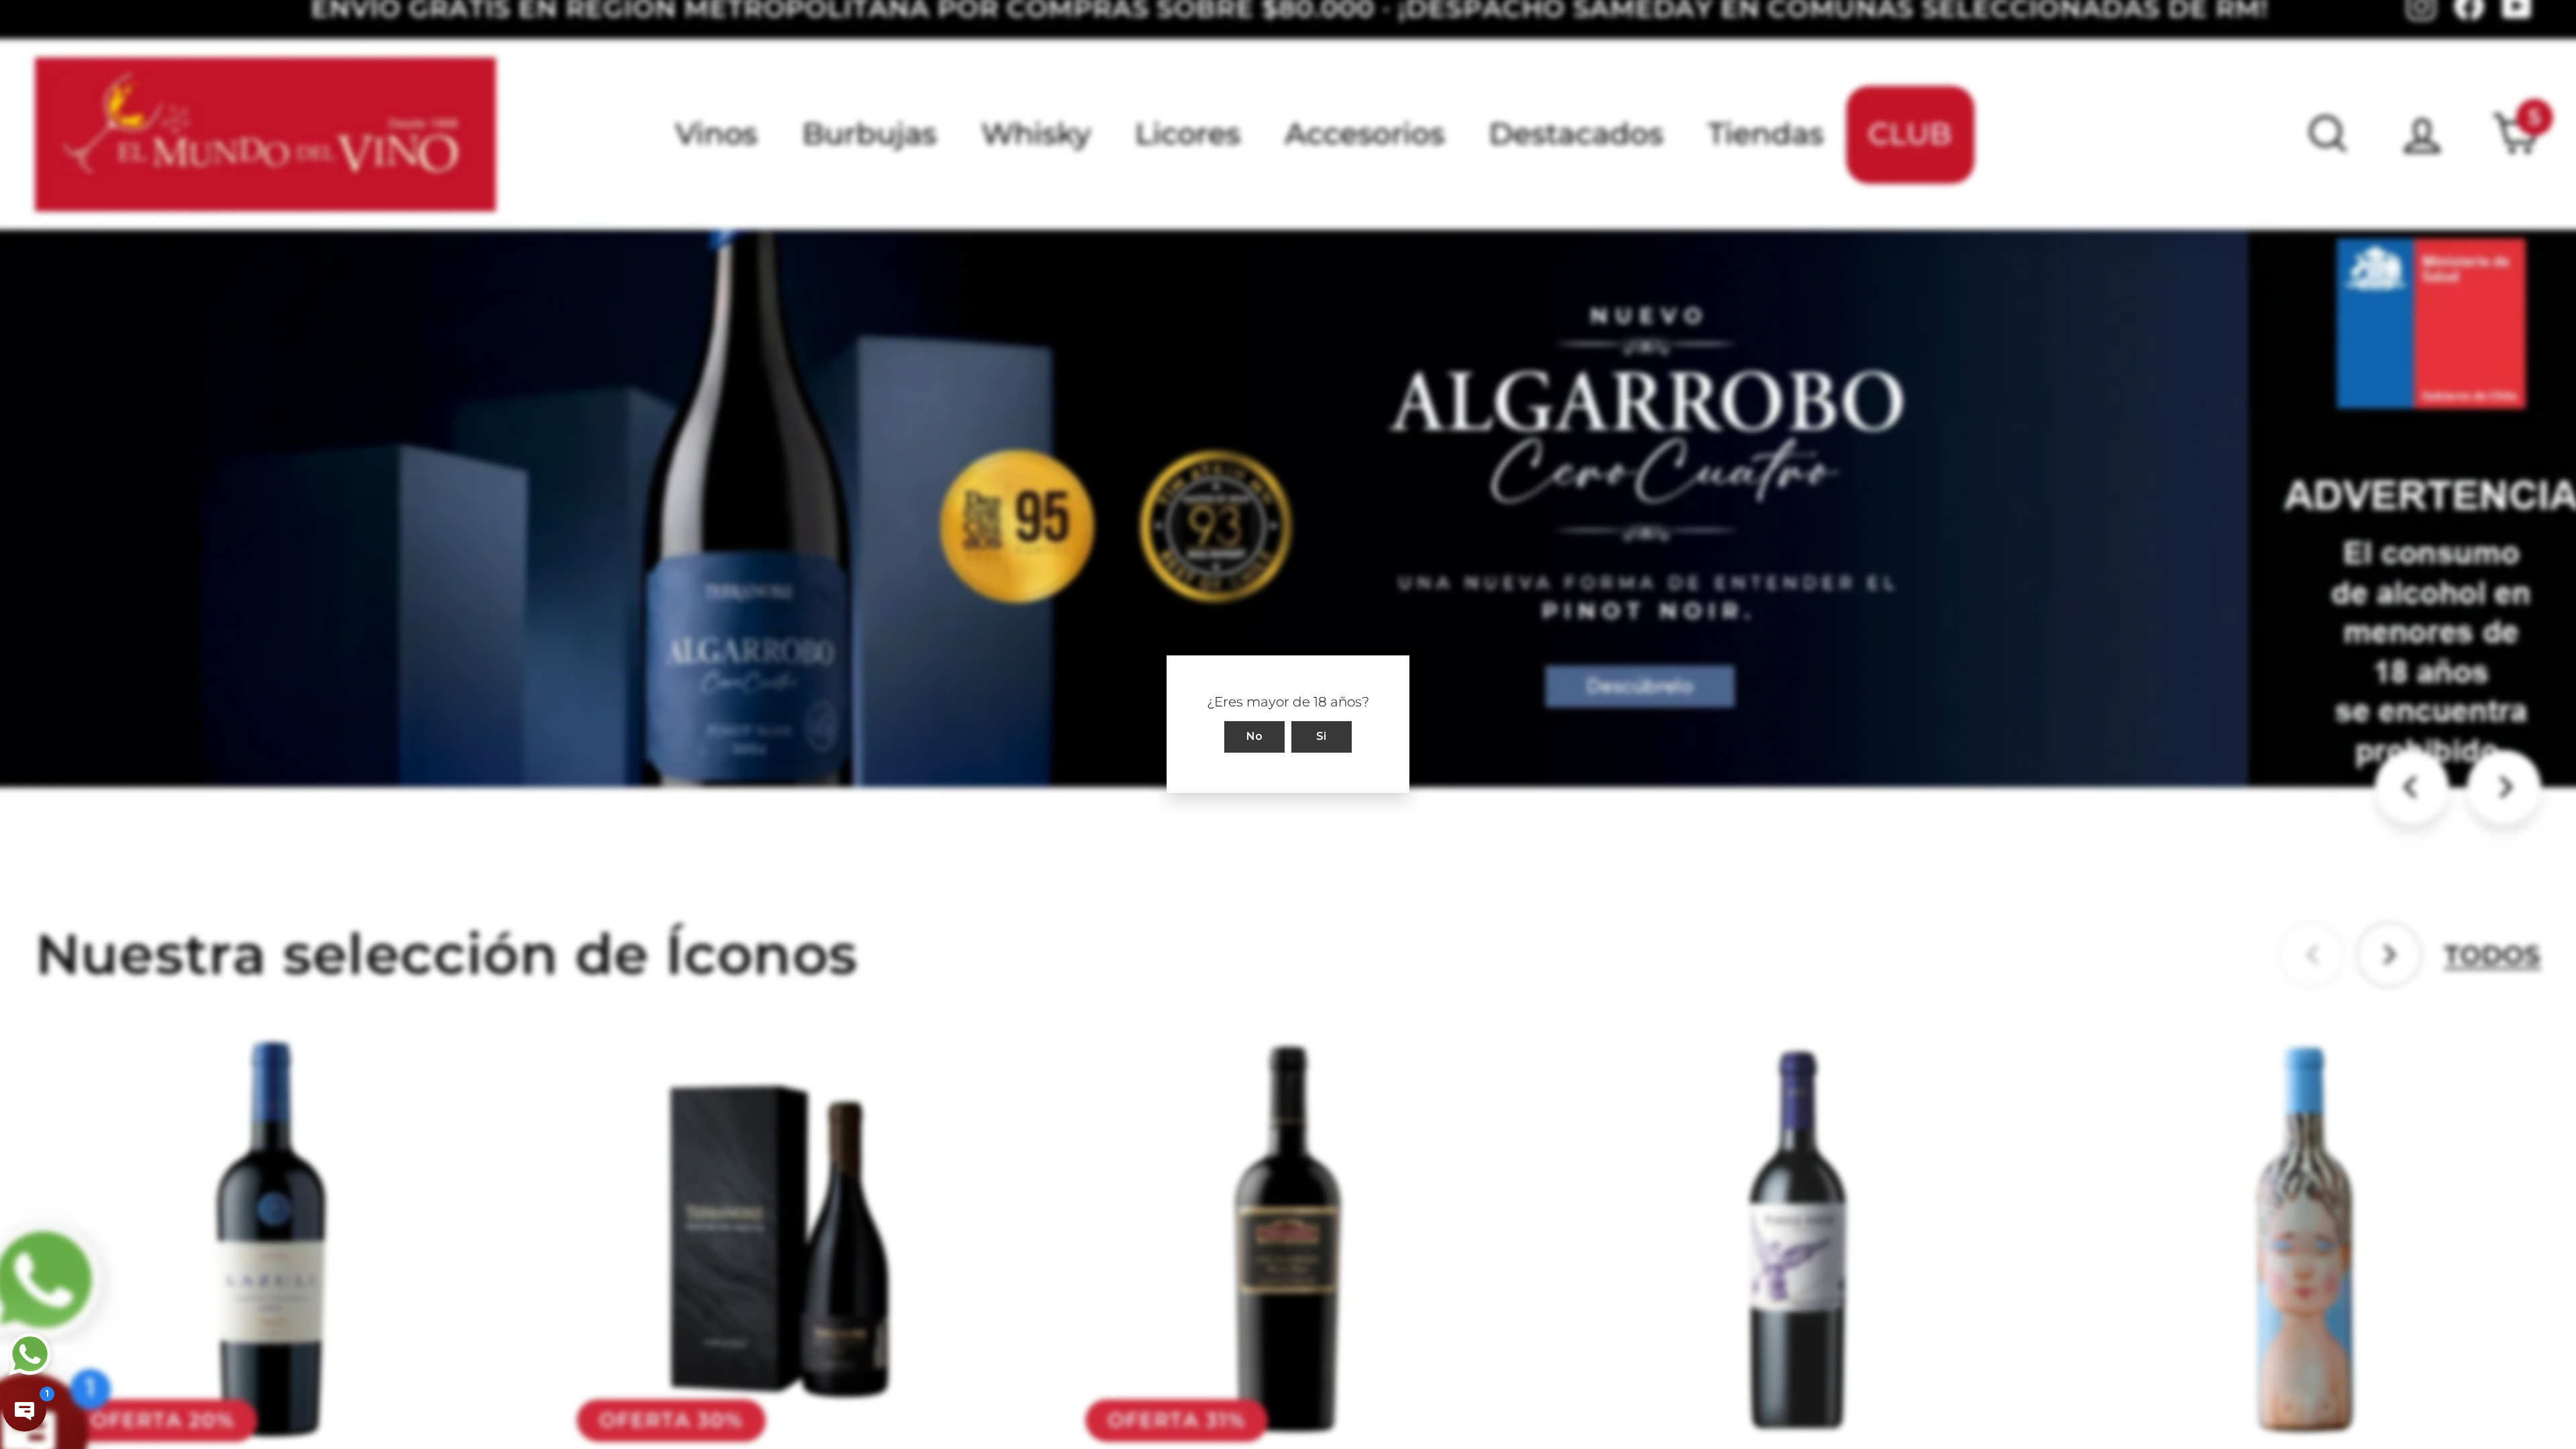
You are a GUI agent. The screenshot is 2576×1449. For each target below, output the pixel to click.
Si (1322, 737)
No (1255, 737)
